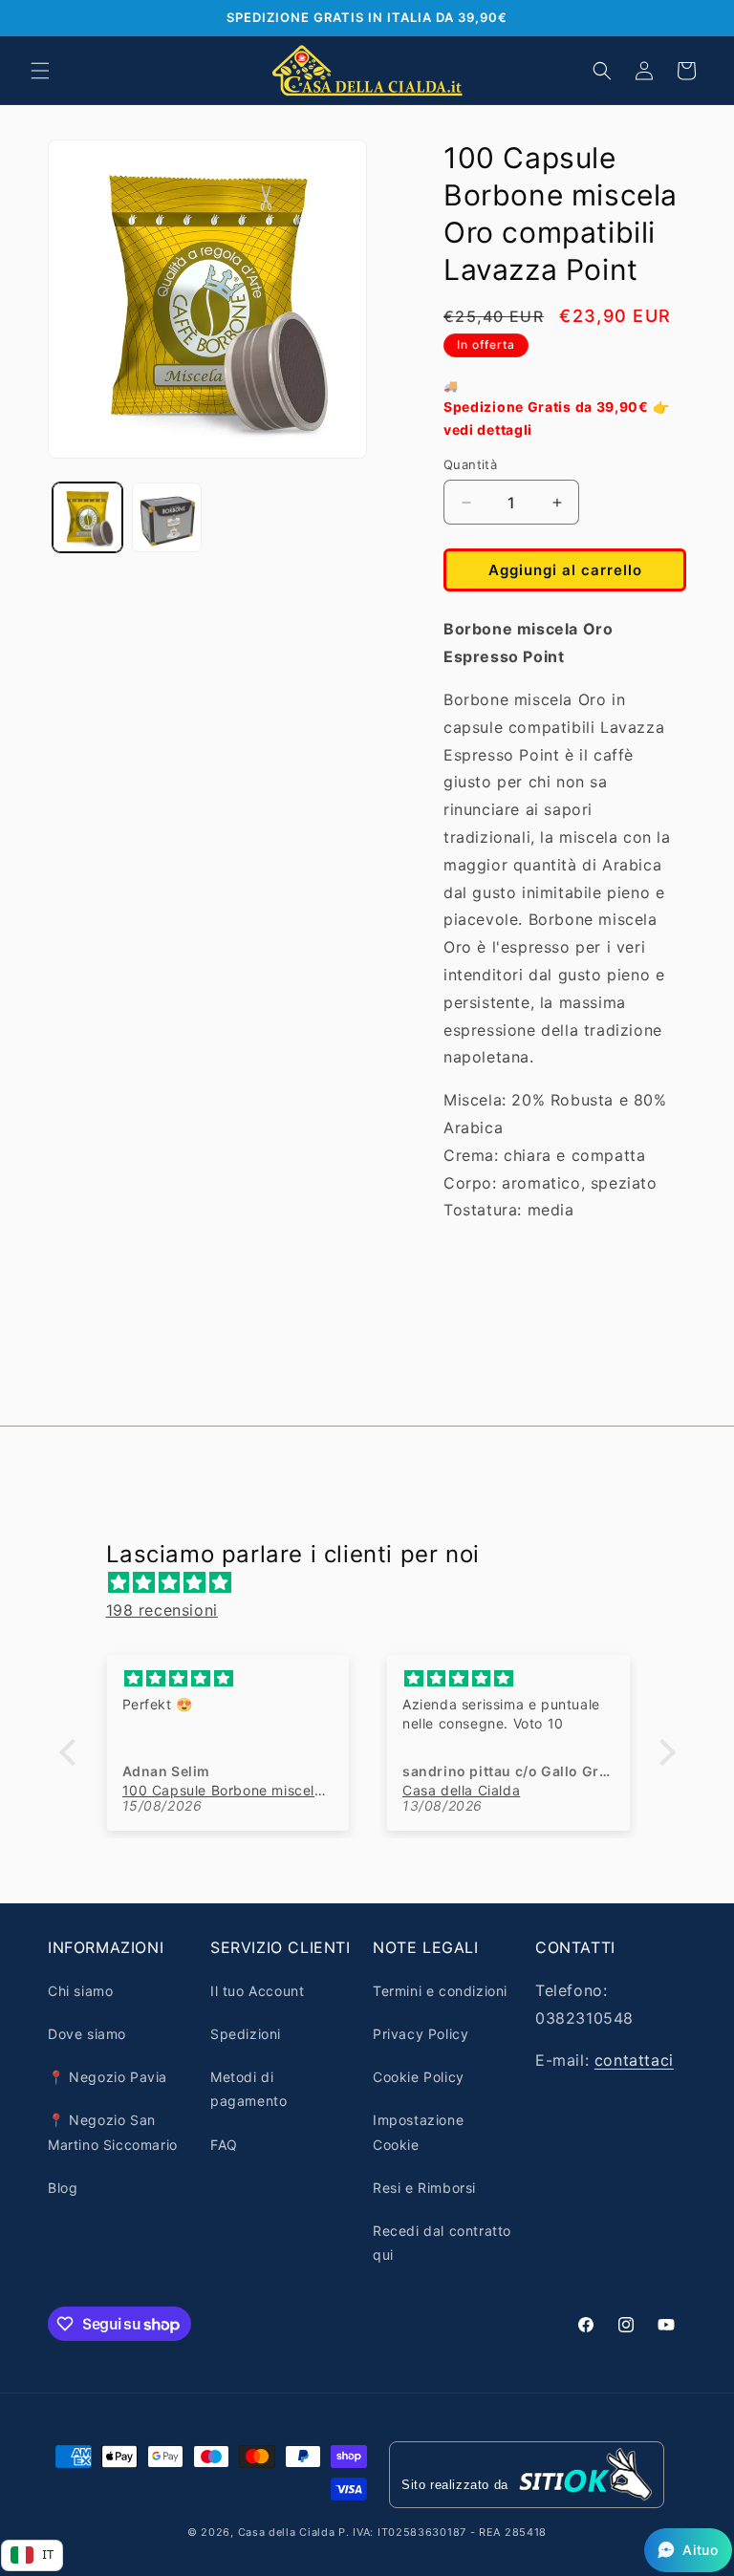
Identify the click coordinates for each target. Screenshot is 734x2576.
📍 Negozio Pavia (108, 2077)
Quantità (470, 464)
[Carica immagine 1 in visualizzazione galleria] (87, 517)
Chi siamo (80, 1991)
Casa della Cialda (287, 2532)
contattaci (634, 2060)
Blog (63, 2188)
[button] (40, 71)
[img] (377, 1583)
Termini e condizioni (440, 1991)
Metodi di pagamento (248, 2089)
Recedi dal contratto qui (442, 2243)
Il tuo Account (257, 1991)
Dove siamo (87, 2034)
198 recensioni (162, 1610)
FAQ (224, 2145)
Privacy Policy (421, 2034)
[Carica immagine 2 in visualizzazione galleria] (167, 517)
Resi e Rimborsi (424, 2188)
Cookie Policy (419, 2077)
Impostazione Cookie (418, 2132)
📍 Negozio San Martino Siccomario (113, 2132)
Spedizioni (246, 2034)
